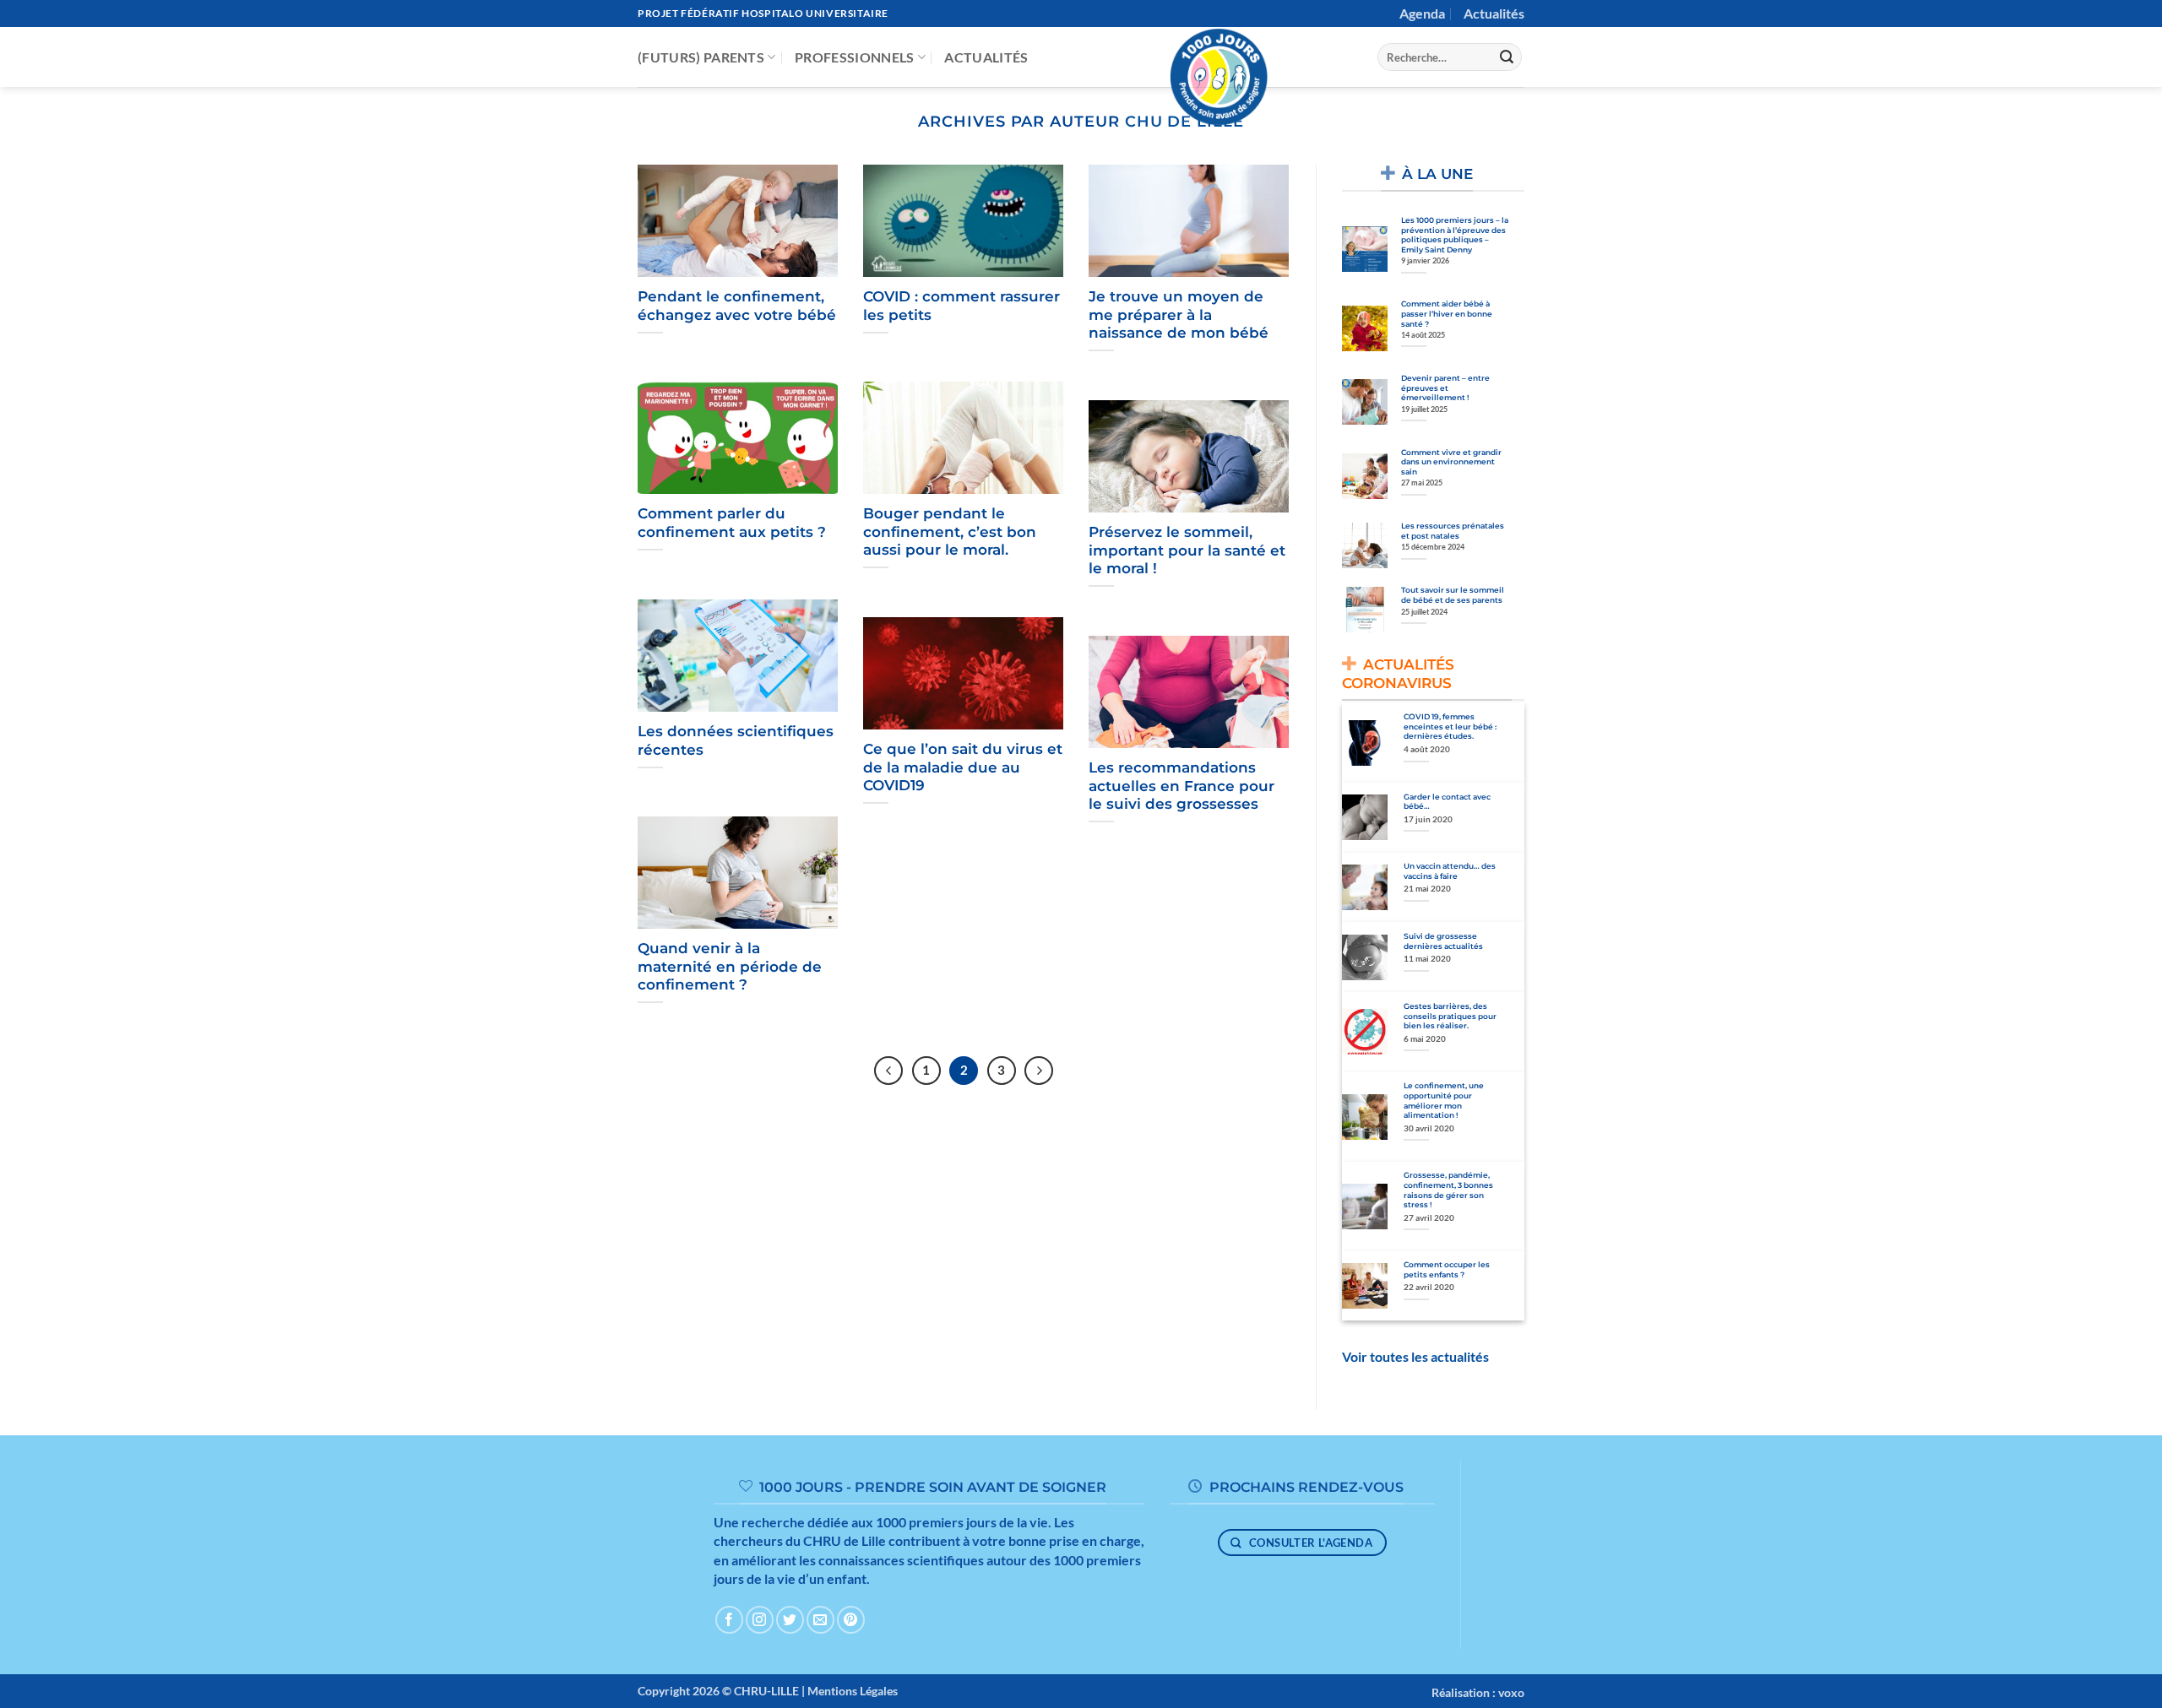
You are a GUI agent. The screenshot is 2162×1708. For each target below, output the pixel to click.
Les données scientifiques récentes (736, 740)
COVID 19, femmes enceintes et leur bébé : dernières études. (1450, 726)
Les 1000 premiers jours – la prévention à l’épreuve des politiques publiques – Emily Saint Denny (1455, 235)
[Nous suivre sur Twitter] (790, 1620)
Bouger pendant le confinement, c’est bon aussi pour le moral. (950, 531)
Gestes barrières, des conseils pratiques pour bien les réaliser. (1450, 1016)
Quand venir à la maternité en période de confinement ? (730, 966)
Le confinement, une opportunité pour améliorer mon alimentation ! (1444, 1100)
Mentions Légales (853, 1691)
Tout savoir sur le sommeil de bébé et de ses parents (1453, 595)
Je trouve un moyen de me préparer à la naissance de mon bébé (1179, 314)
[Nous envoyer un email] (820, 1620)
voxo (1511, 1692)
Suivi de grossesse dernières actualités (1443, 941)
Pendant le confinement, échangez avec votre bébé (737, 306)
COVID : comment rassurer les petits (961, 306)
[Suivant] (1039, 1071)
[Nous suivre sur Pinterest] (851, 1620)
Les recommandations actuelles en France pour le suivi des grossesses (1181, 786)
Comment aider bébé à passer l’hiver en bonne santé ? (1447, 313)
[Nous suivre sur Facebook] (729, 1620)
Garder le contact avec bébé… (1447, 802)
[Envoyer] (1507, 57)
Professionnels (854, 57)
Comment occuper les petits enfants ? (1447, 1269)
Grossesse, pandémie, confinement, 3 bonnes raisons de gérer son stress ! (1448, 1190)
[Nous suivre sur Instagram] (760, 1620)
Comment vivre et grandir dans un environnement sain (1451, 462)
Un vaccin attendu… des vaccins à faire (1450, 871)
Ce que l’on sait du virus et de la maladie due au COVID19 (963, 767)
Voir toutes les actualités (1415, 1356)
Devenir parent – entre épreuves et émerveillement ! (1445, 388)
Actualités (1494, 13)
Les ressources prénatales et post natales (1453, 531)
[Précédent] (888, 1071)
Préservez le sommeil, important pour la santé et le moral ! (1187, 550)
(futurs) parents (701, 57)
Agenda (1422, 13)
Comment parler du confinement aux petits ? (732, 523)
